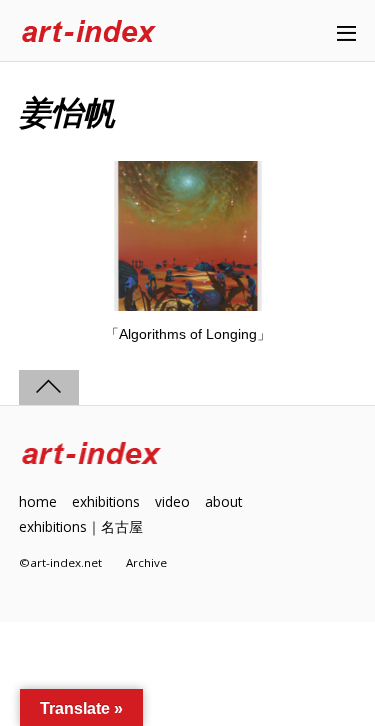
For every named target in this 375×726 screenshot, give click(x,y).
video (172, 501)
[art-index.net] (89, 32)
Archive (146, 562)
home (38, 501)
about (223, 501)
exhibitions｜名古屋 (81, 526)
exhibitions (106, 501)
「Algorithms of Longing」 (188, 334)
